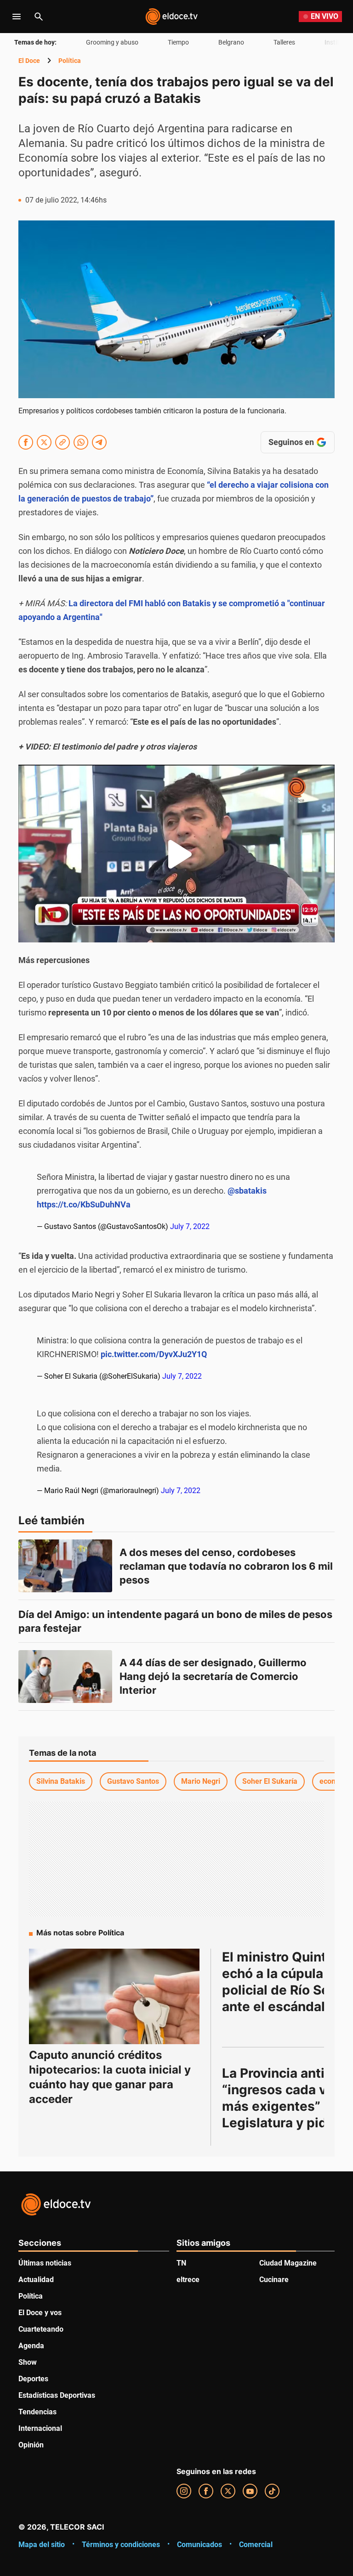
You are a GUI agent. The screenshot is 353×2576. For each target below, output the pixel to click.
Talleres (284, 42)
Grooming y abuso (112, 42)
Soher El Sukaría (270, 1781)
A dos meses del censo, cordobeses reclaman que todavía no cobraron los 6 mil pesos (227, 1566)
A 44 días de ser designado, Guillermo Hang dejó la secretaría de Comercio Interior (214, 1676)
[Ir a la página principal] (171, 17)
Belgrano (231, 42)
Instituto (337, 42)
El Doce (29, 61)
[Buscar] (39, 17)
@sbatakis (247, 1191)
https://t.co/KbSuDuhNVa (84, 1204)
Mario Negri (201, 1781)
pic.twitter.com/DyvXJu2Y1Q (154, 1354)
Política (70, 61)
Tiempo (178, 42)
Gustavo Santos (133, 1781)
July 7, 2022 (190, 1226)
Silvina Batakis (61, 1781)
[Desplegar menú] (17, 17)
